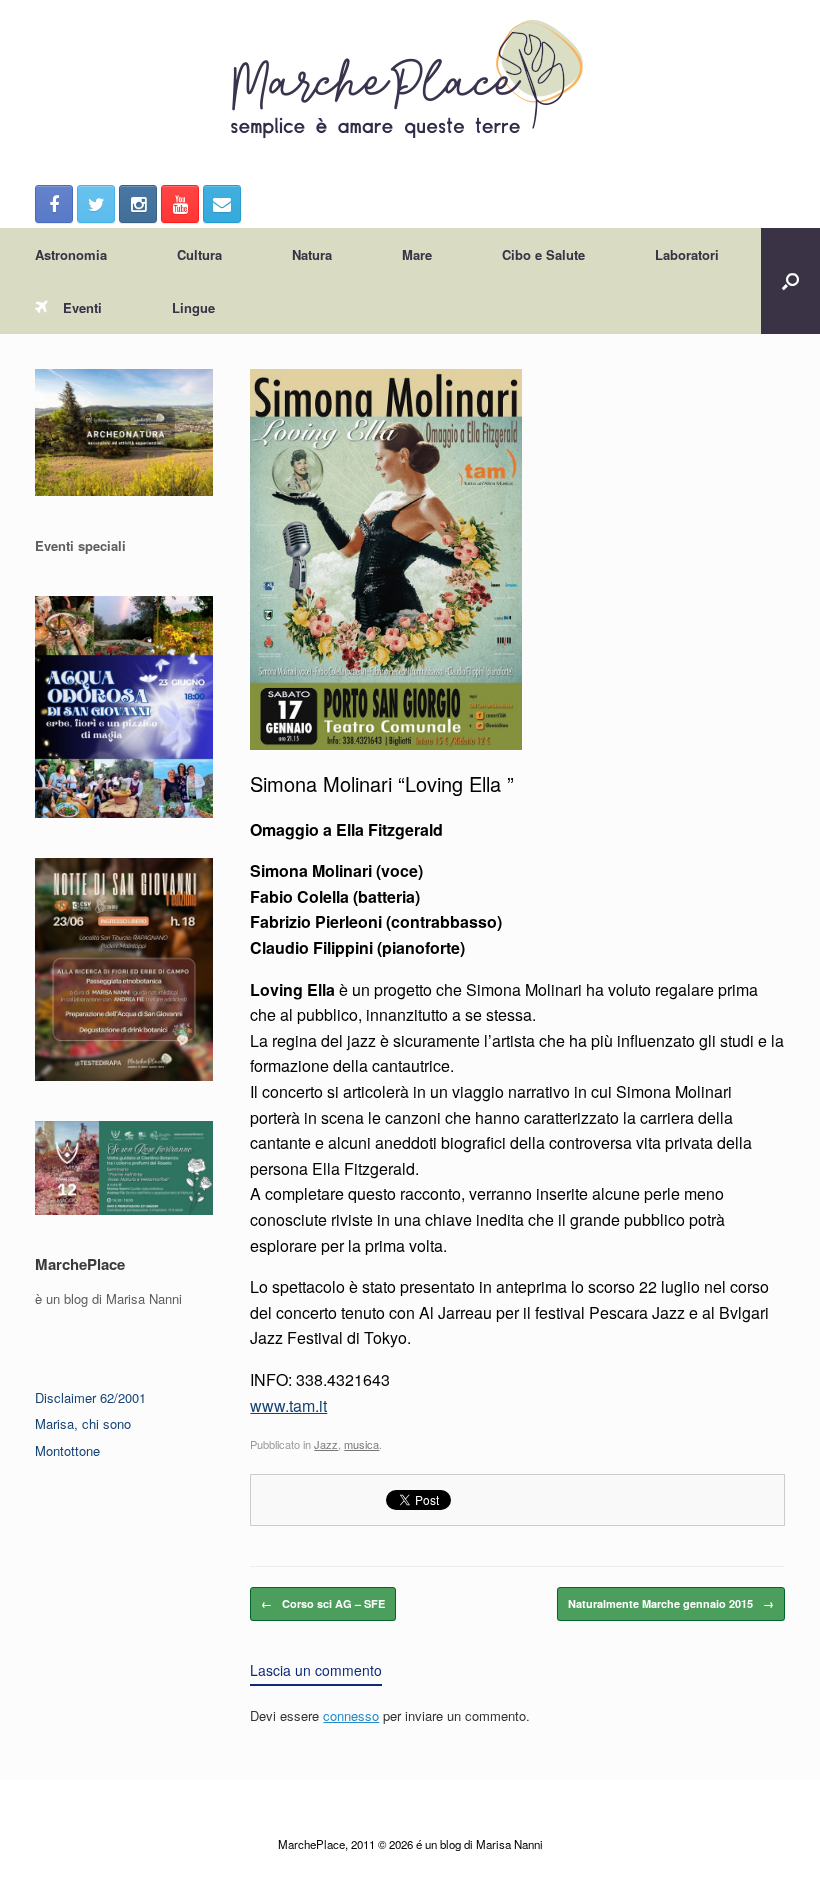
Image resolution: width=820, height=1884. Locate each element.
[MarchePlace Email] (222, 204)
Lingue (193, 307)
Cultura (199, 254)
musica (361, 1444)
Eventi (82, 307)
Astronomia (71, 254)
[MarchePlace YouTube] (180, 204)
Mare (417, 254)
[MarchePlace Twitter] (96, 204)
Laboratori (687, 254)
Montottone (67, 1450)
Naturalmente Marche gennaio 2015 (671, 1603)
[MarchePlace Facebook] (54, 204)
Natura (312, 254)
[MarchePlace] (410, 80)
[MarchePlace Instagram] (138, 204)
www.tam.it (288, 1405)
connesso (351, 1715)
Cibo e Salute (543, 254)
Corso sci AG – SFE (323, 1603)
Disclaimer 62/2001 (90, 1397)
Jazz (326, 1444)
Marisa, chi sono (83, 1423)
